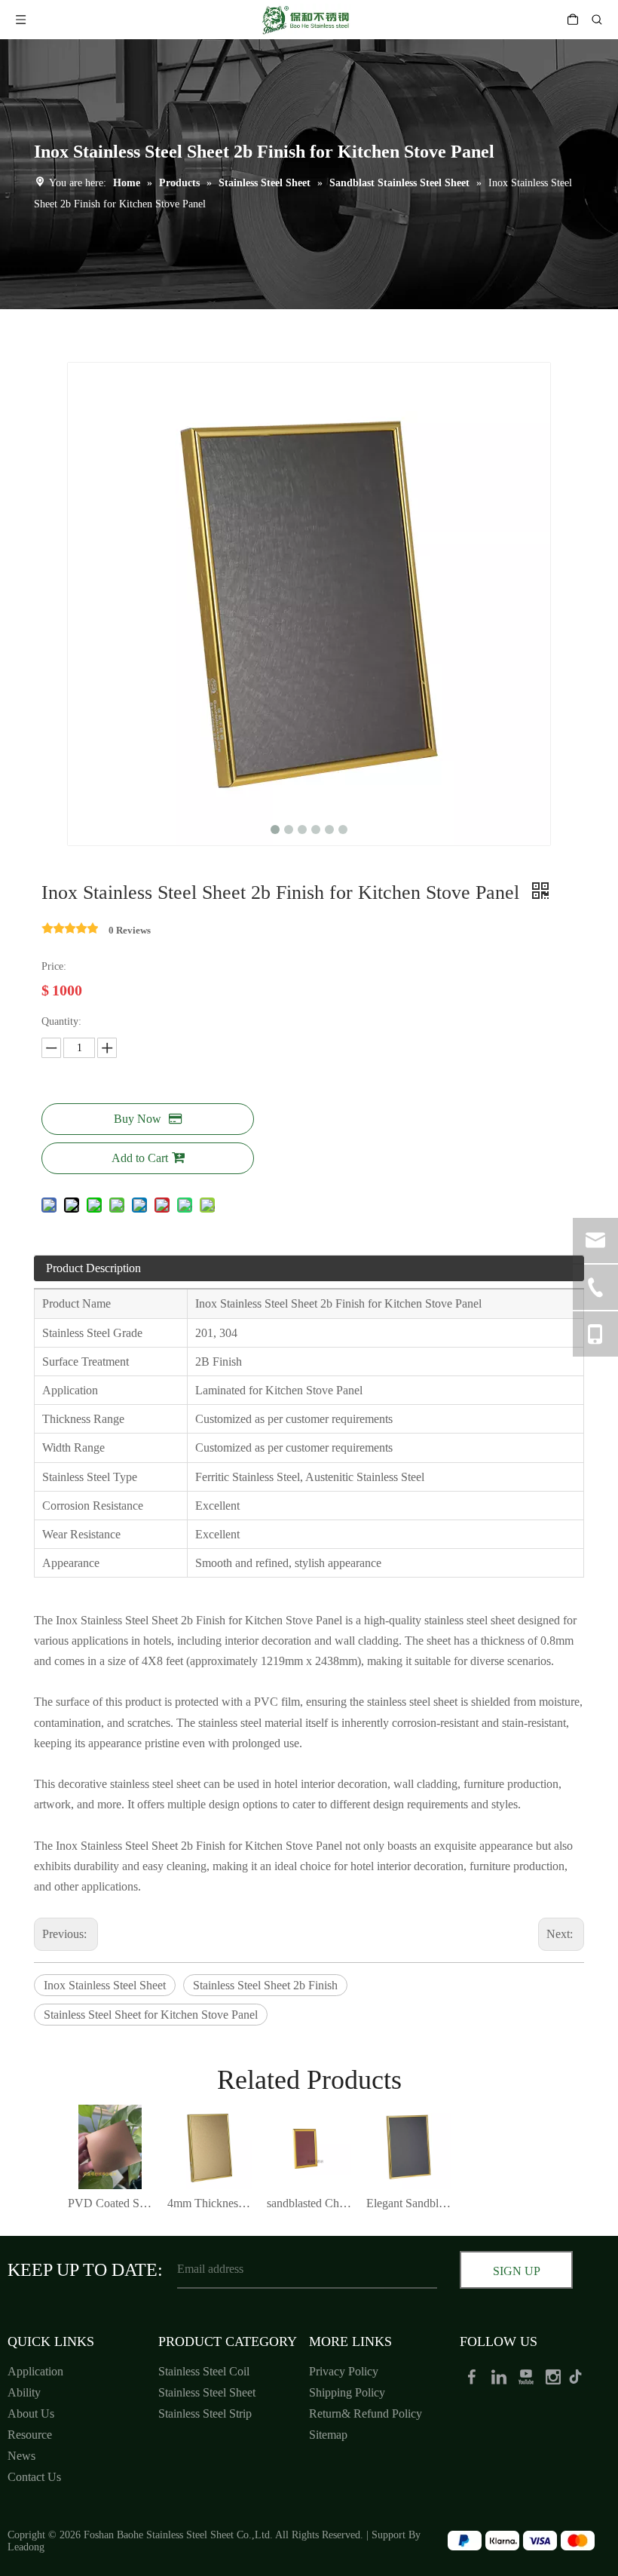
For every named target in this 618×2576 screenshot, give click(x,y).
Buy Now (138, 1119)
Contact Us (34, 2477)
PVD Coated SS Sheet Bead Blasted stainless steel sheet (110, 2203)
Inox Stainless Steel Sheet (105, 1985)
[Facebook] (473, 2376)
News (21, 2456)
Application (35, 2371)
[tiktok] (580, 2376)
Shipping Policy (347, 2392)
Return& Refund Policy (366, 2413)
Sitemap (328, 2435)
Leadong (26, 2547)
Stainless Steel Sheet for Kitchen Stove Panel (151, 2015)
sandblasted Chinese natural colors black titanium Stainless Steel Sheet (309, 2203)
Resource (30, 2435)
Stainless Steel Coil (204, 2371)
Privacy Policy (344, 2371)
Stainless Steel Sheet (207, 2392)
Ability (24, 2392)
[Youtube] (528, 2376)
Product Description (93, 1268)
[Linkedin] (500, 2376)
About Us (31, 2413)
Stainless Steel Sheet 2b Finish (265, 1985)
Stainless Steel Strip (205, 2413)
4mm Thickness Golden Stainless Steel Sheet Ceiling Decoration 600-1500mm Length (210, 2203)
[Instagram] (555, 2376)
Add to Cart (140, 1158)
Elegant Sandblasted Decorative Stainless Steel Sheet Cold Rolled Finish (408, 2203)
